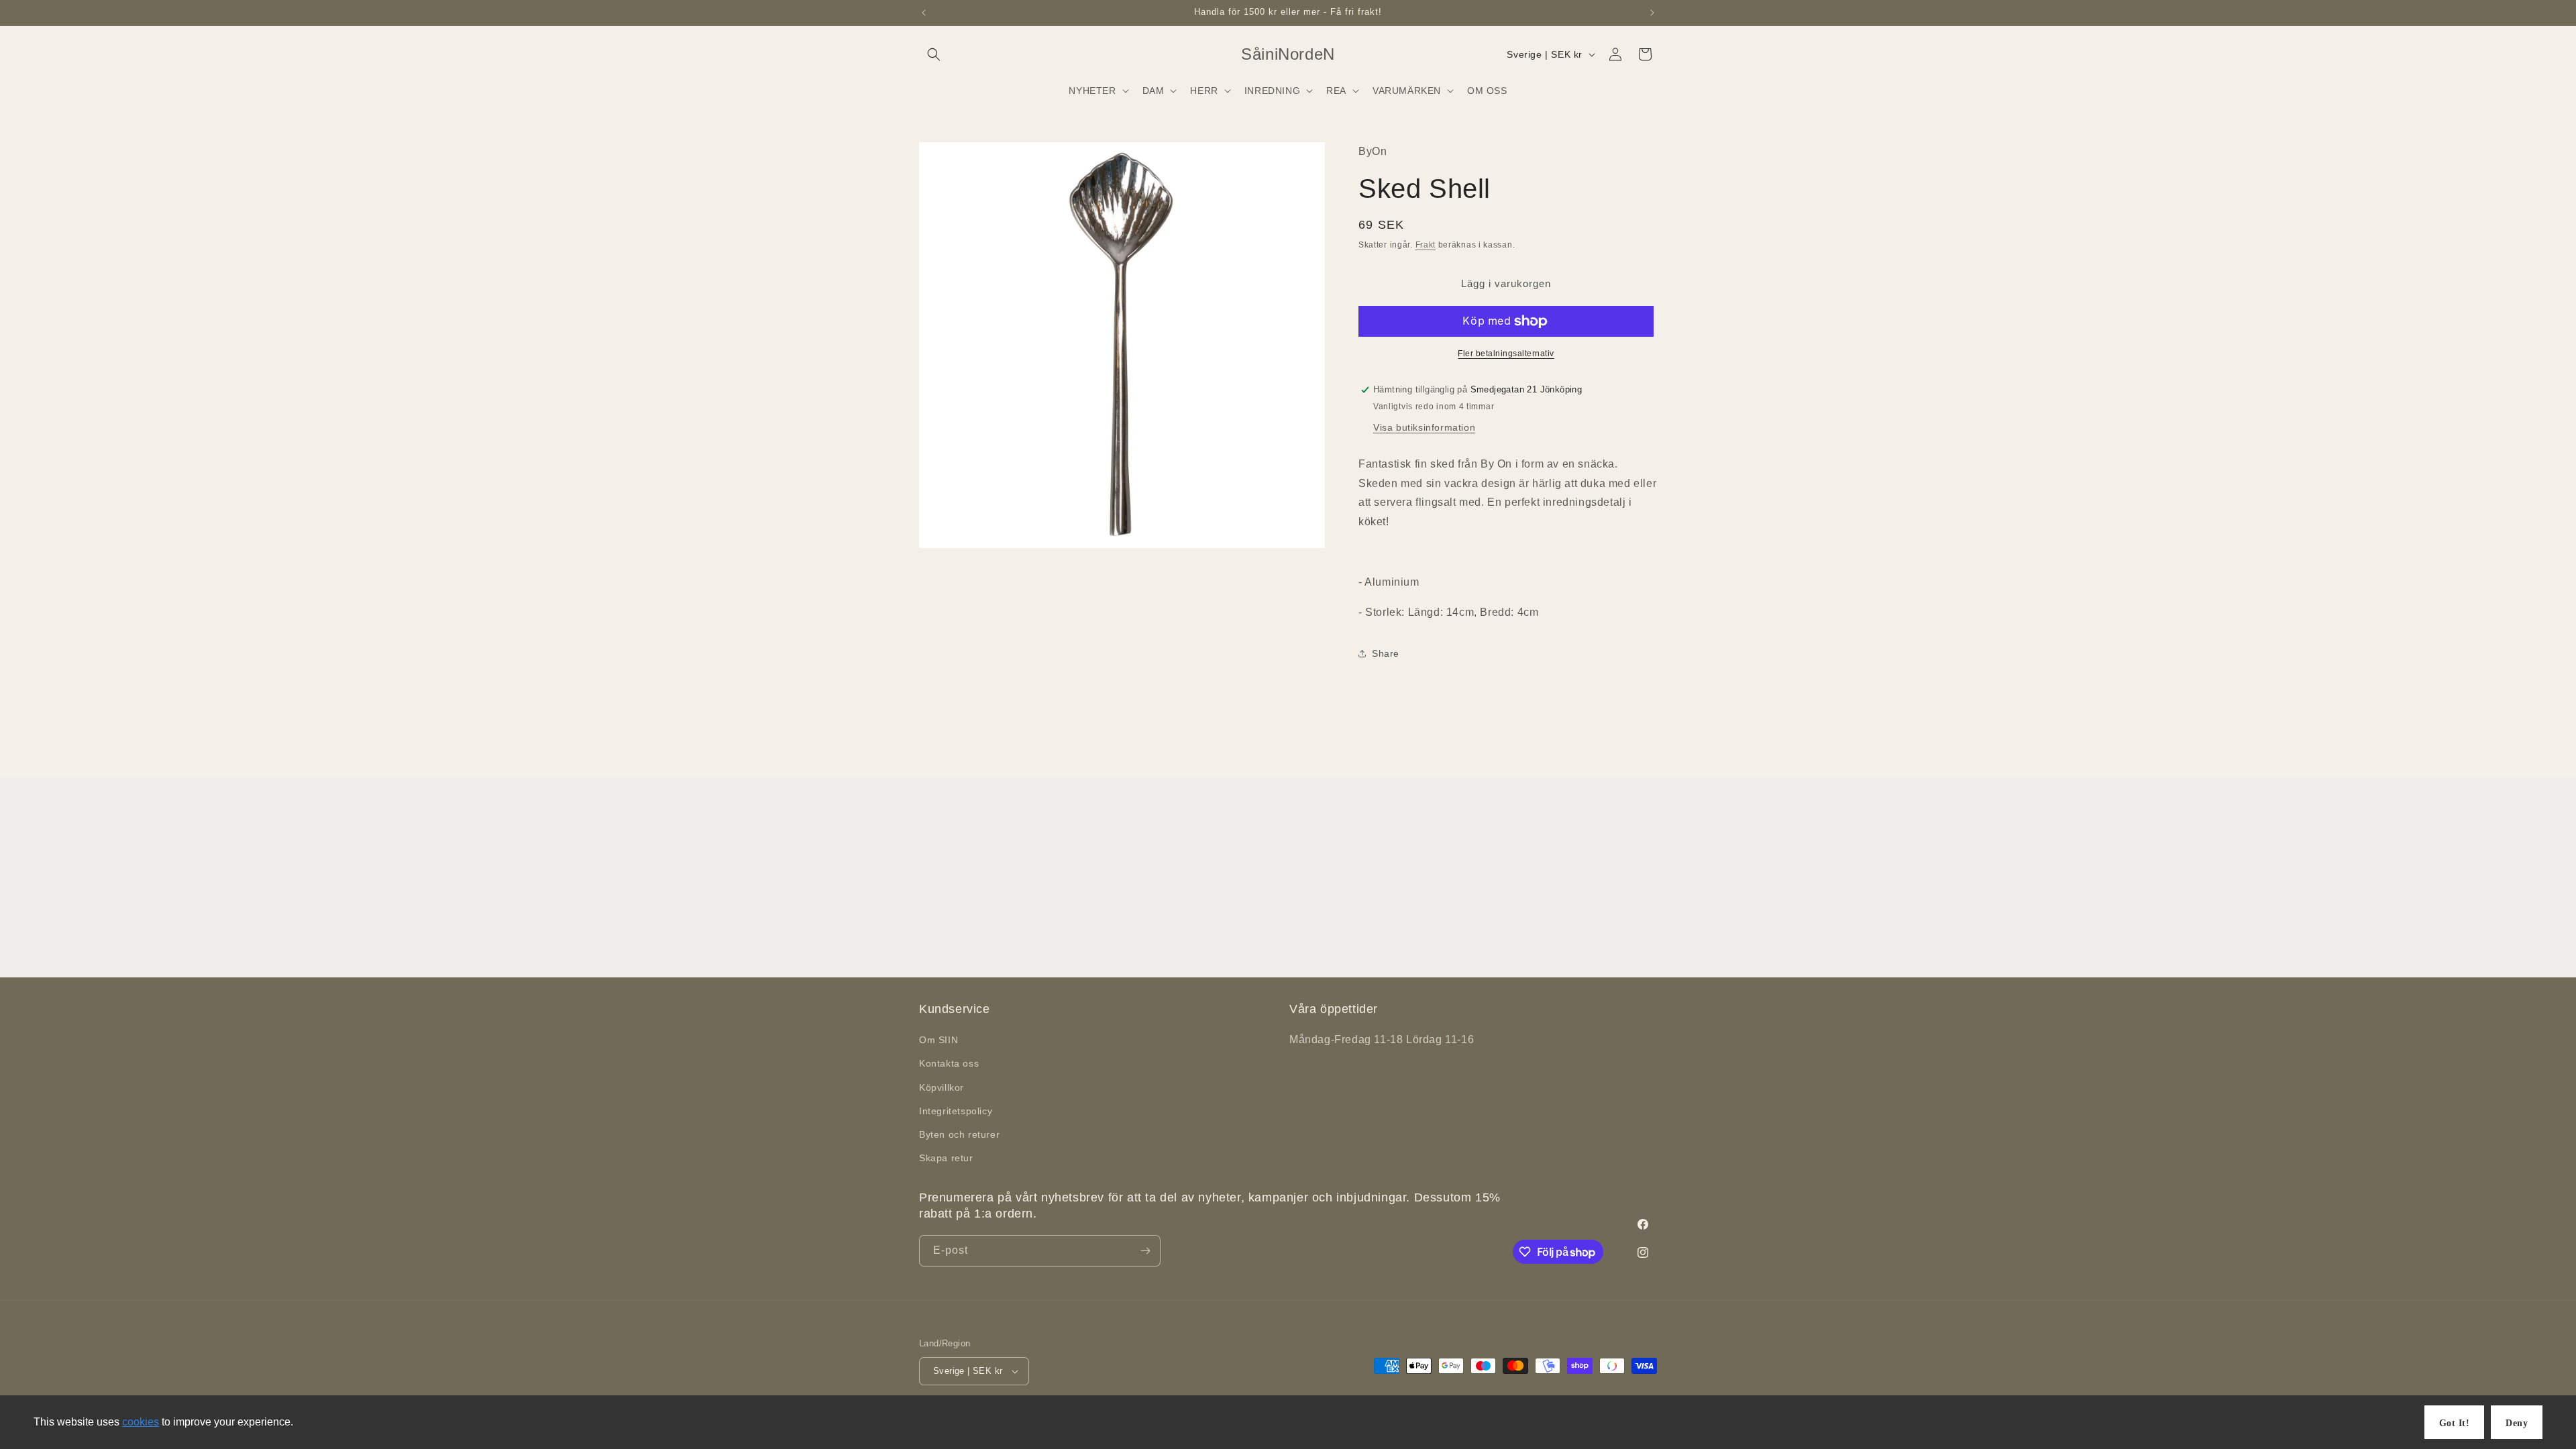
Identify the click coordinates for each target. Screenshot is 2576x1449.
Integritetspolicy (956, 1111)
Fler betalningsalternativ (1506, 354)
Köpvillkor (942, 1087)
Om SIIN (938, 1040)
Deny (2517, 1423)
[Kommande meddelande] (1652, 13)
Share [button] (1386, 653)
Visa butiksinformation (1424, 427)
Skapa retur (946, 1158)
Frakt (1426, 245)
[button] (934, 54)
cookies (141, 1422)
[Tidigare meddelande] (924, 13)
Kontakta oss (949, 1063)
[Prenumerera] (1145, 1251)
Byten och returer (959, 1134)
